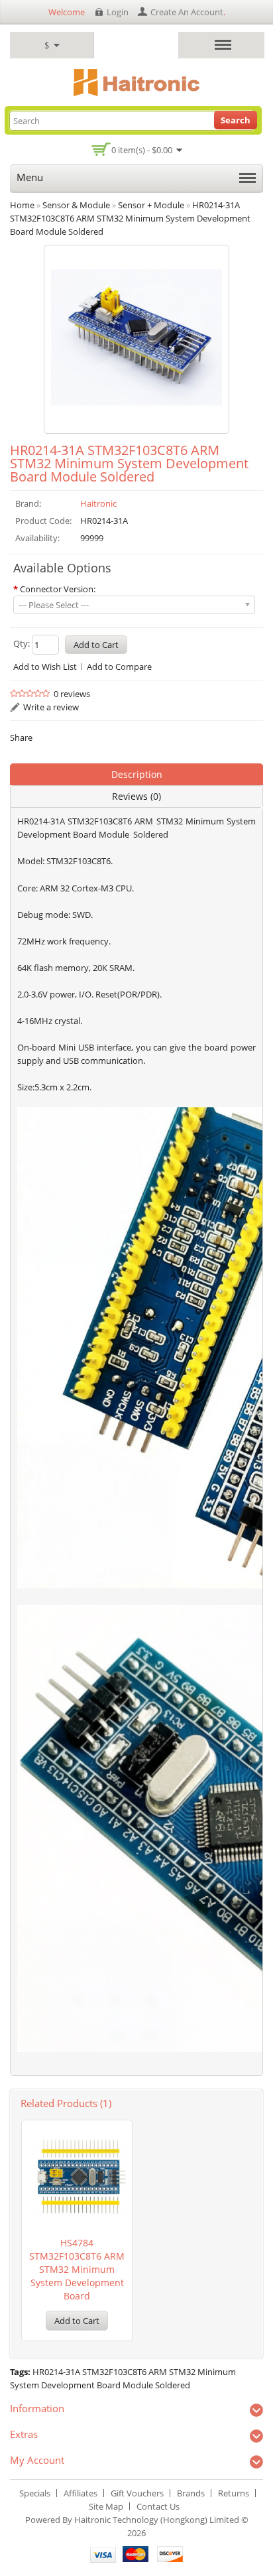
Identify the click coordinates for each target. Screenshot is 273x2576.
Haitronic (98, 503)
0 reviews (72, 694)
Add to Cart (77, 2321)
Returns (234, 2493)
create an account (187, 12)
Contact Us (158, 2506)
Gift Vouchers (137, 2493)
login (118, 12)
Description (137, 774)
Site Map (106, 2506)
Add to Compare (119, 667)
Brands (191, 2493)
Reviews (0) (136, 796)
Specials (35, 2493)
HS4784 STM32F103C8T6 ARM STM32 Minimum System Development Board (77, 2269)
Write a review (51, 707)
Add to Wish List (45, 667)
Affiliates (81, 2493)
